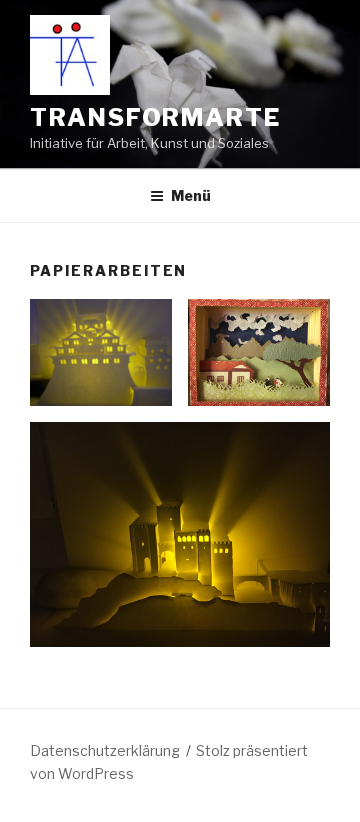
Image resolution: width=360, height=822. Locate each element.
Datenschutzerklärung (105, 750)
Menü (191, 195)
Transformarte (155, 117)
